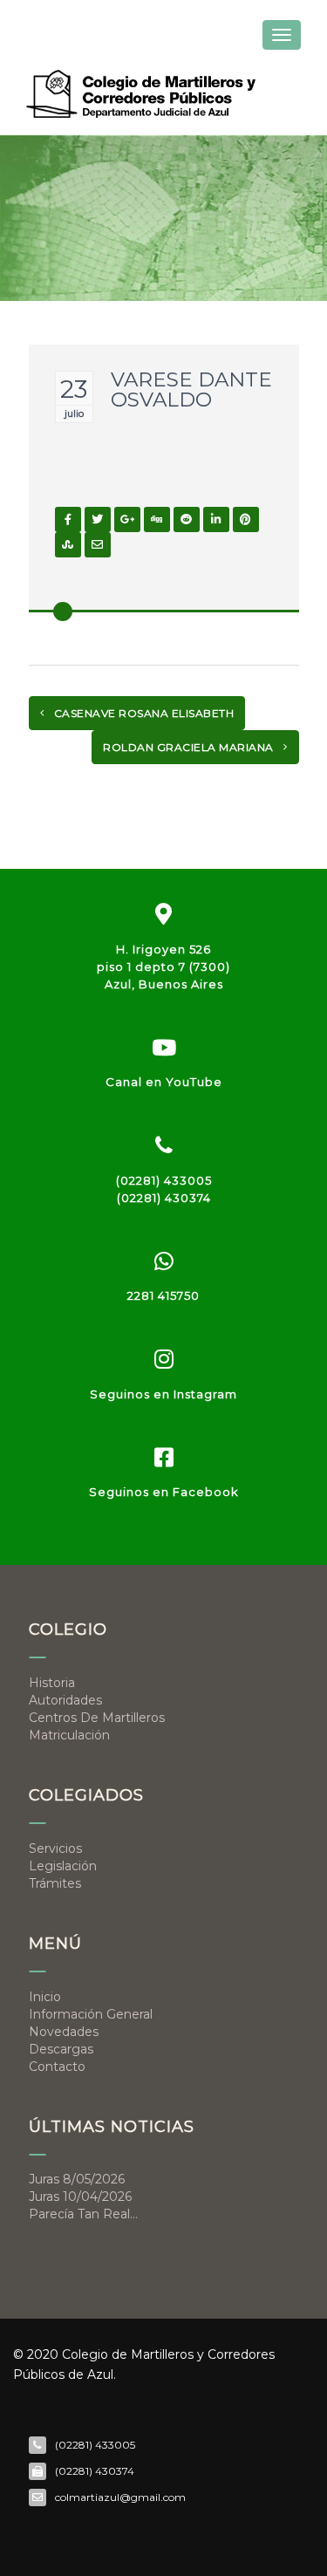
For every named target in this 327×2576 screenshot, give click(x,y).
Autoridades (65, 1700)
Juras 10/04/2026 (80, 2197)
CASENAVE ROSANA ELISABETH (142, 713)
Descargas (61, 2049)
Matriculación (69, 1735)
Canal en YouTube (164, 1082)
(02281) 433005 (164, 1180)
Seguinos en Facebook (164, 1492)
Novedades (64, 2032)
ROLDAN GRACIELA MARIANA (190, 747)
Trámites (55, 1883)
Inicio (45, 1997)
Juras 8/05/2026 (77, 2179)
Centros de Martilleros (97, 1718)
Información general (91, 2014)
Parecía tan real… (83, 2214)
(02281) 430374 (164, 1198)
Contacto (57, 2067)
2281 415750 (163, 1295)
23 (74, 389)
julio (74, 413)
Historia (52, 1683)
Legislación (63, 1866)
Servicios (55, 1848)
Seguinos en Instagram (163, 1394)
